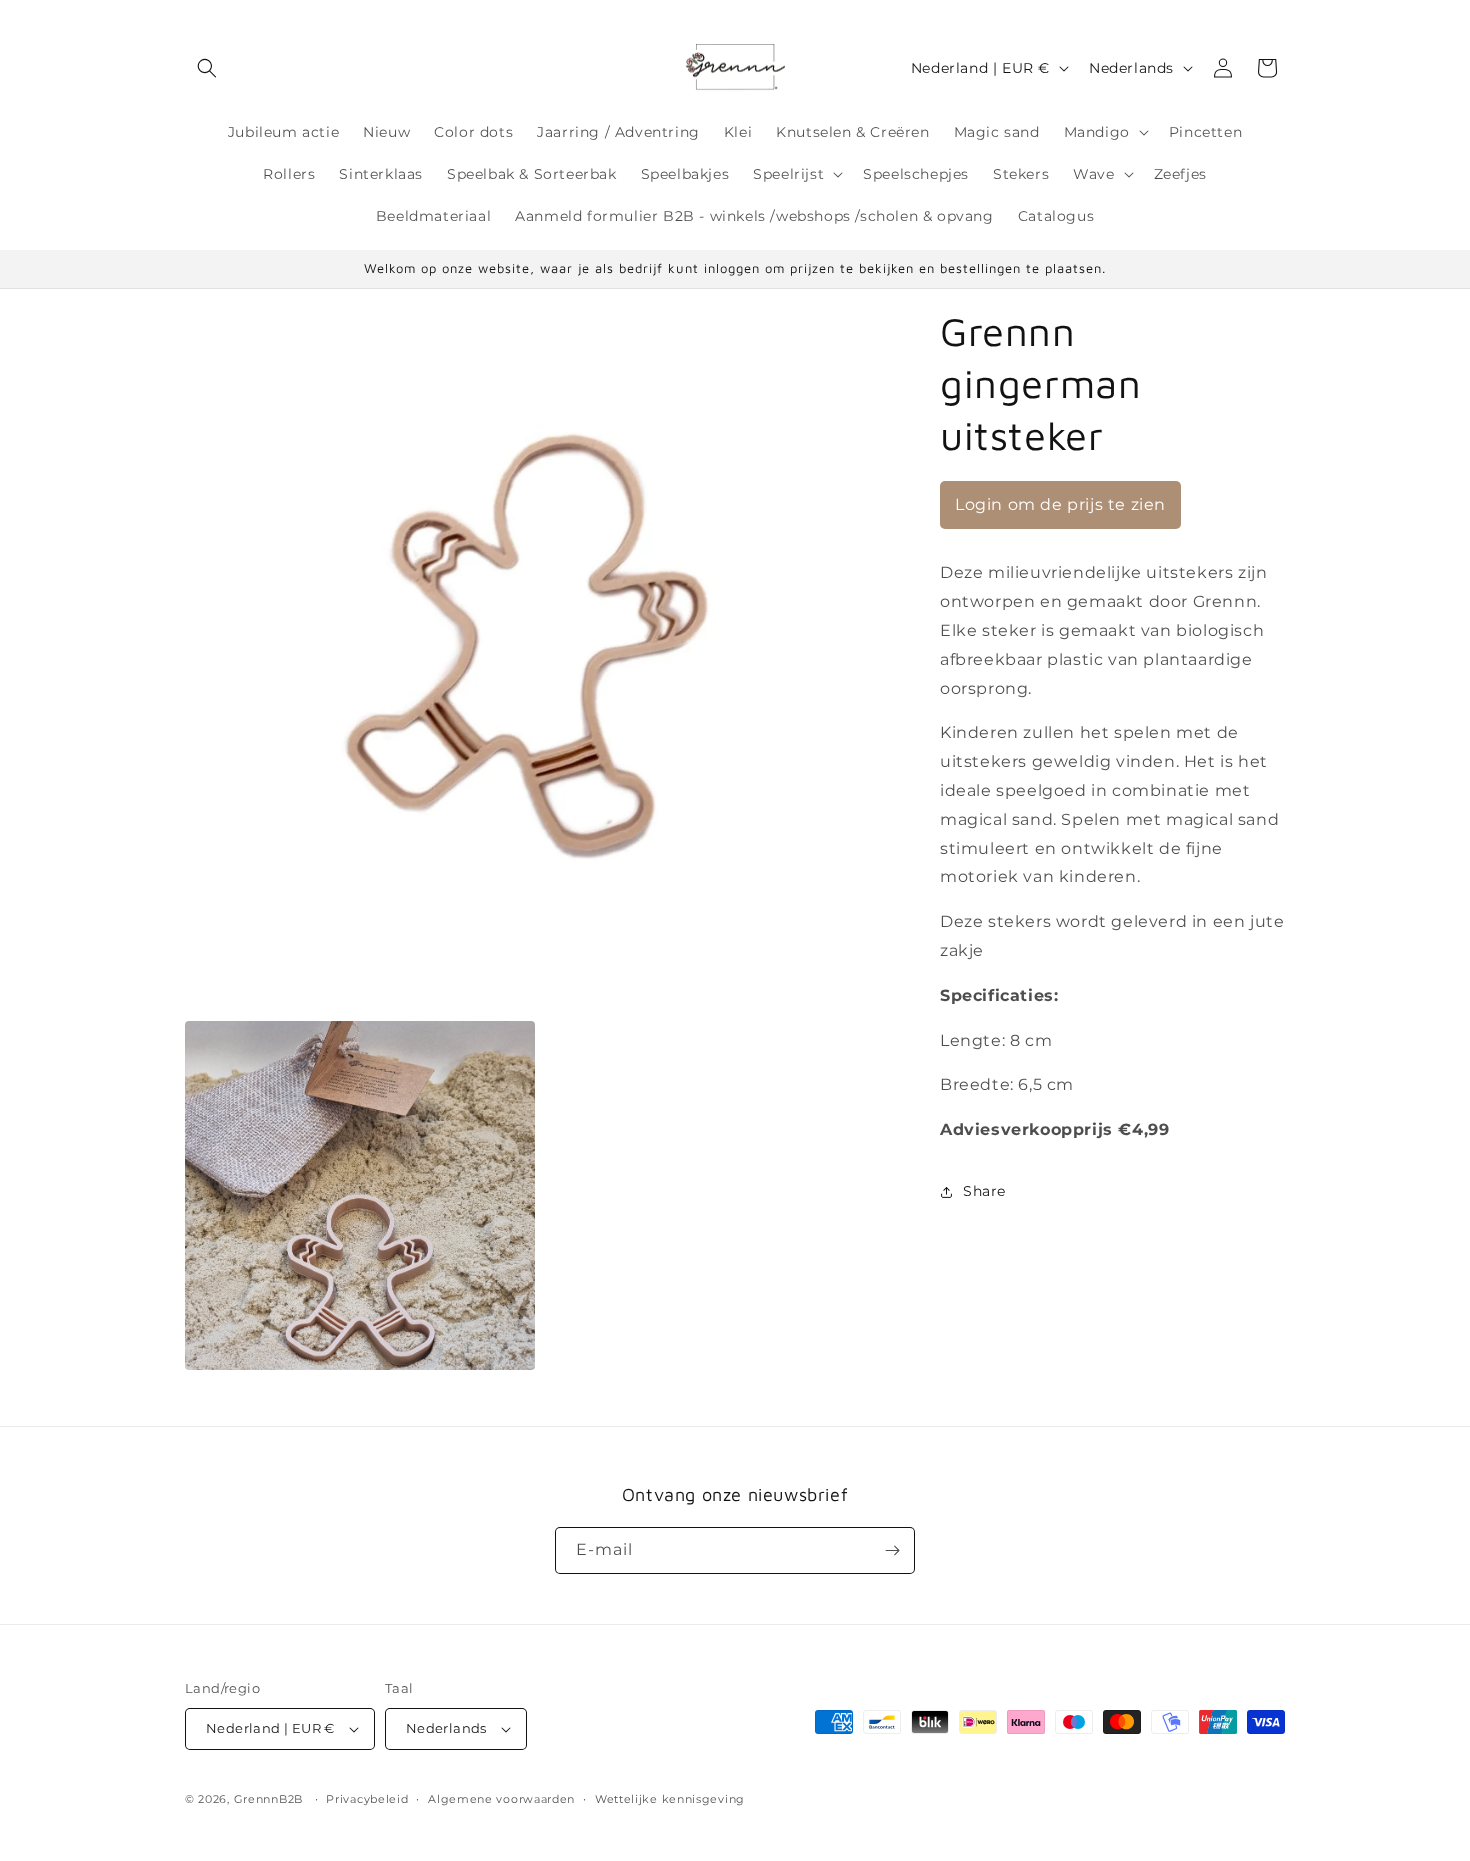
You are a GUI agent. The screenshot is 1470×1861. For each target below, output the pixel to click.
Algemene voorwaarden (501, 1799)
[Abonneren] (892, 1550)
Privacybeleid (367, 1799)
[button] (207, 68)
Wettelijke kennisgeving (670, 1799)
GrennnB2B (268, 1799)
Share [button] (984, 1191)
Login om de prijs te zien (1060, 504)
